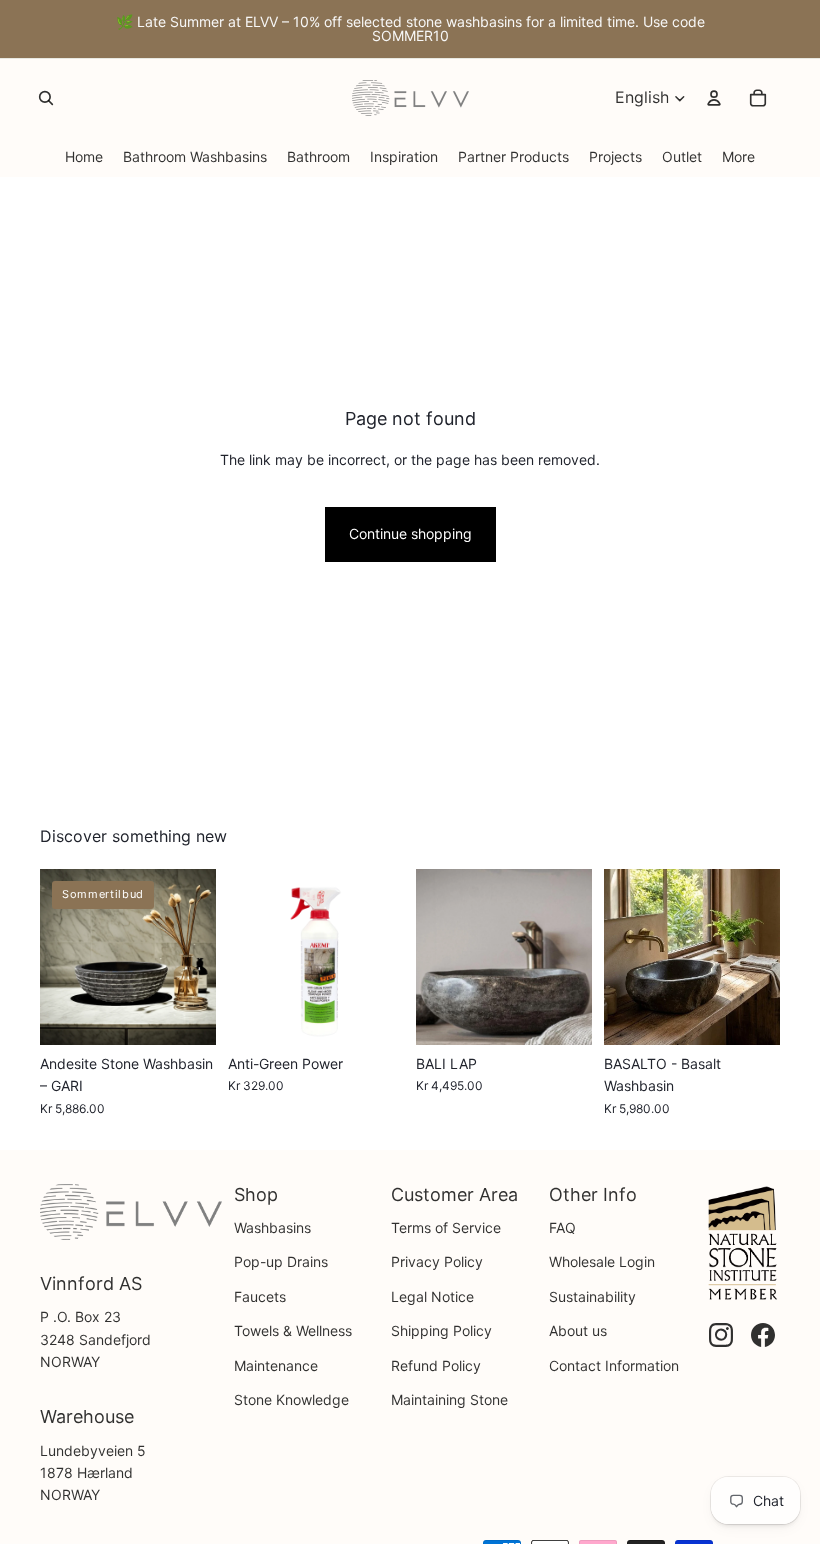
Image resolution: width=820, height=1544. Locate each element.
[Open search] (46, 98)
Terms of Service (446, 1227)
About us (578, 1330)
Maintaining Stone (449, 1399)
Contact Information (614, 1365)
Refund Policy (436, 1365)
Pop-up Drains (281, 1261)
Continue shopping (410, 533)
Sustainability (592, 1296)
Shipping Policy (441, 1330)
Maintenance (276, 1365)
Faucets (260, 1296)
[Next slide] (200, 957)
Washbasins (272, 1227)
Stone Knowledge (291, 1399)
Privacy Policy (437, 1261)
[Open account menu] (714, 98)
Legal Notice (432, 1296)
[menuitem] (738, 156)
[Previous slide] (55, 957)
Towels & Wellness (293, 1330)
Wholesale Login (602, 1261)
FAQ (562, 1227)
